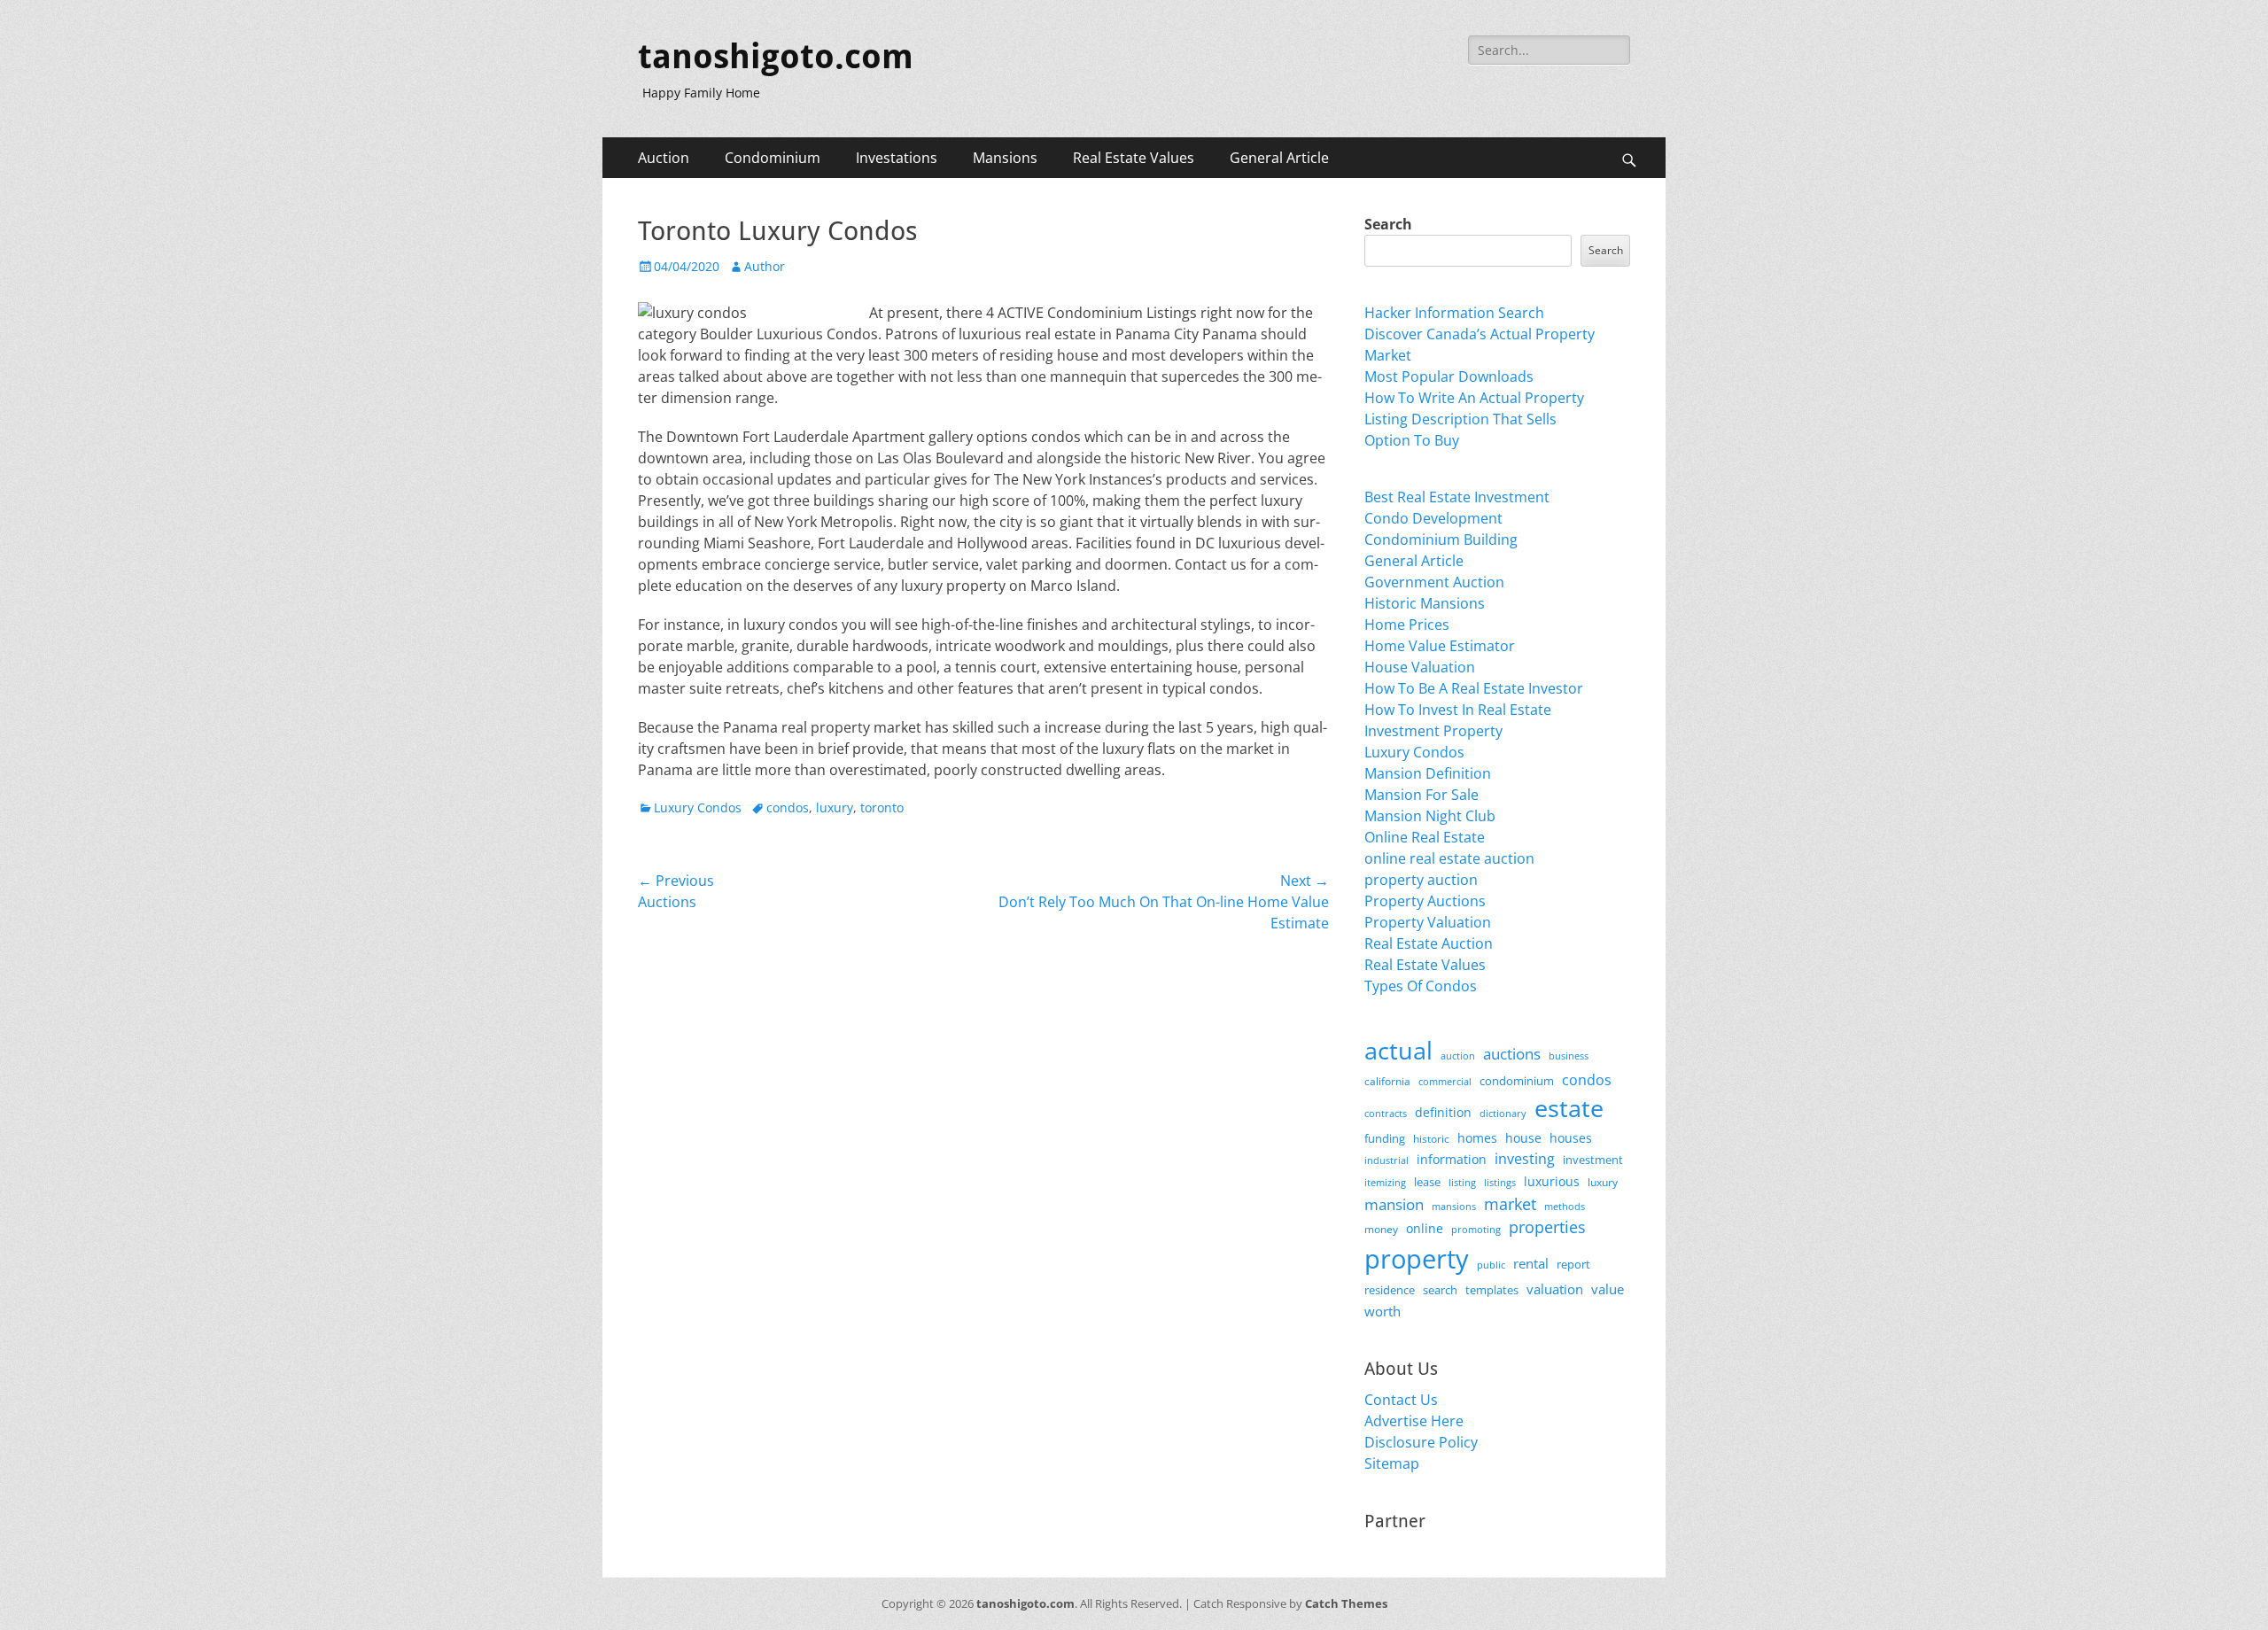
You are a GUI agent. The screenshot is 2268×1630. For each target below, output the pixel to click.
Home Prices (1407, 625)
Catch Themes (1346, 1603)
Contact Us (1401, 1400)
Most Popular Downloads (1449, 376)
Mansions (1005, 158)
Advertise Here (1414, 1421)
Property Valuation (1428, 922)
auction (1458, 1056)
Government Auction (1434, 582)
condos (788, 807)
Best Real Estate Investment (1457, 497)
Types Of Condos (1421, 986)
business (1569, 1056)
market (1510, 1203)
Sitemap (1392, 1463)
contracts (1386, 1113)
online (1425, 1228)
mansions (1454, 1207)
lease (1427, 1182)
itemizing (1385, 1182)
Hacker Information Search (1454, 313)
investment (1593, 1160)
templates (1492, 1290)
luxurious (1552, 1181)
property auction (1421, 880)
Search (1388, 224)
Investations (897, 158)
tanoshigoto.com (776, 57)
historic (1431, 1139)
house (1523, 1138)
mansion (1394, 1204)
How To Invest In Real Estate (1458, 710)
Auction (664, 158)
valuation (1555, 1289)
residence (1390, 1290)
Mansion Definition (1428, 773)
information (1452, 1160)
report (1573, 1264)
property (1417, 1259)
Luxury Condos (698, 807)
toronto (882, 807)
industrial (1386, 1160)
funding (1385, 1139)
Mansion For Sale (1421, 795)
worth (1383, 1311)
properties (1547, 1227)
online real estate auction (1449, 858)
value (1608, 1289)
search (1440, 1290)
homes (1477, 1138)
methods (1565, 1206)
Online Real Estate (1425, 837)
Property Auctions (1425, 901)
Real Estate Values (1134, 158)
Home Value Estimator (1440, 646)
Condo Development (1433, 518)
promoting (1476, 1230)
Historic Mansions (1425, 603)
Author (765, 266)
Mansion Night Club (1430, 816)
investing (1525, 1159)
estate (1569, 1108)
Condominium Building (1441, 539)
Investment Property (1433, 731)
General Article (1279, 158)
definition (1443, 1112)
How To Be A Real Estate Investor (1474, 688)
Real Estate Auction (1429, 943)
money (1381, 1229)
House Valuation (1420, 667)
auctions (1512, 1054)
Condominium (773, 158)
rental (1531, 1263)
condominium (1517, 1081)
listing (1462, 1182)
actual (1398, 1050)
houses (1571, 1138)
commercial (1445, 1081)
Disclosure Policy (1421, 1442)
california (1387, 1081)
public (1491, 1265)
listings (1500, 1182)
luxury (835, 807)
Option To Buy (1412, 440)
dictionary (1503, 1113)
